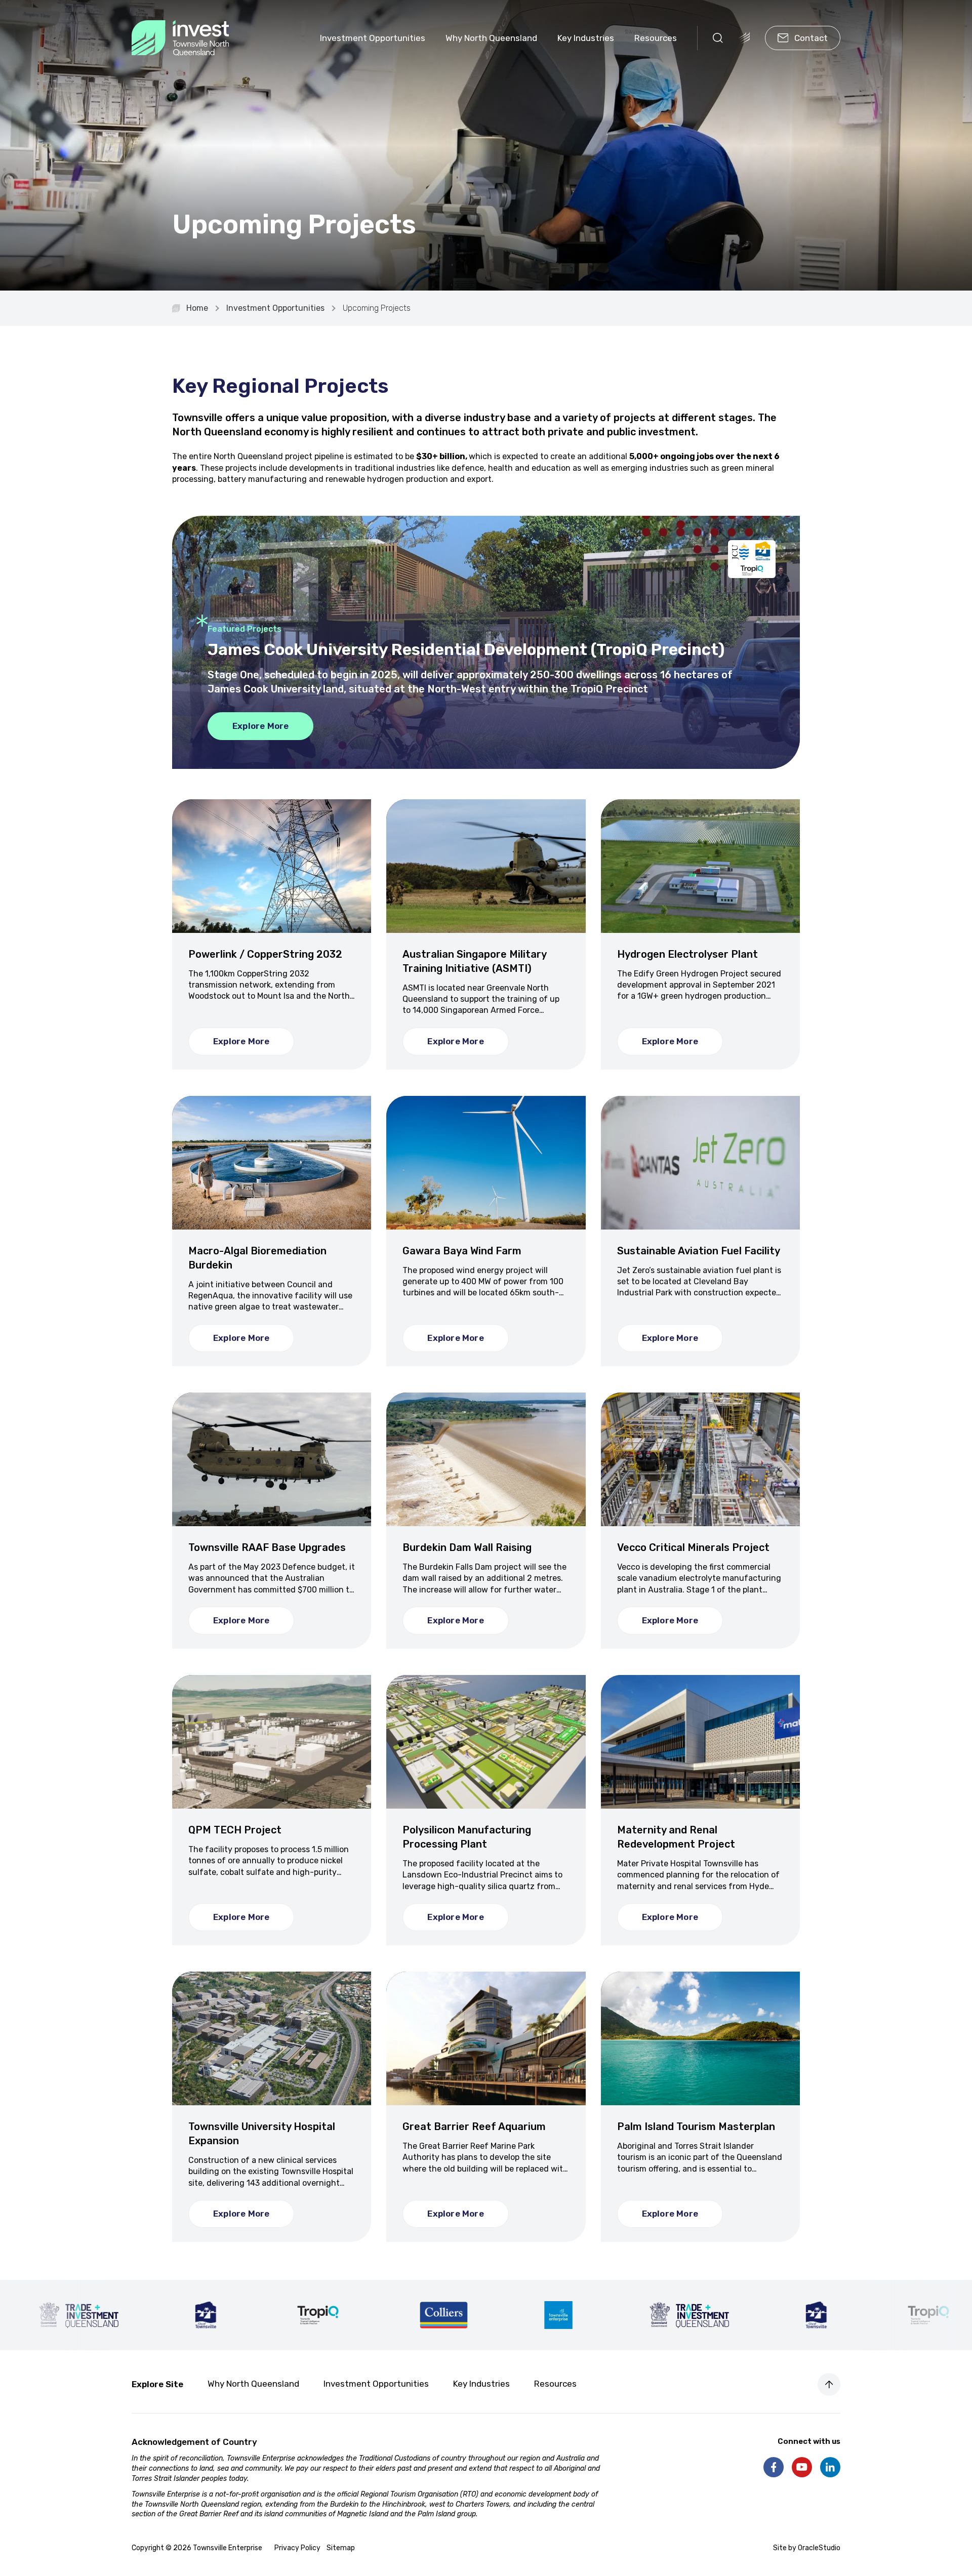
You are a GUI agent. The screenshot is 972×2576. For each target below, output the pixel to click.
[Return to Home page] (180, 38)
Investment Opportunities (373, 38)
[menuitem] (373, 38)
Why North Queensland (491, 38)
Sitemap (341, 2548)
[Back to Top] (829, 2384)
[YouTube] (802, 2467)
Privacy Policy (297, 2548)
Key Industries (586, 38)
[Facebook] (774, 2467)
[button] (718, 38)
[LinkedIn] (830, 2467)
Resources (656, 38)
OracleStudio (819, 2548)
